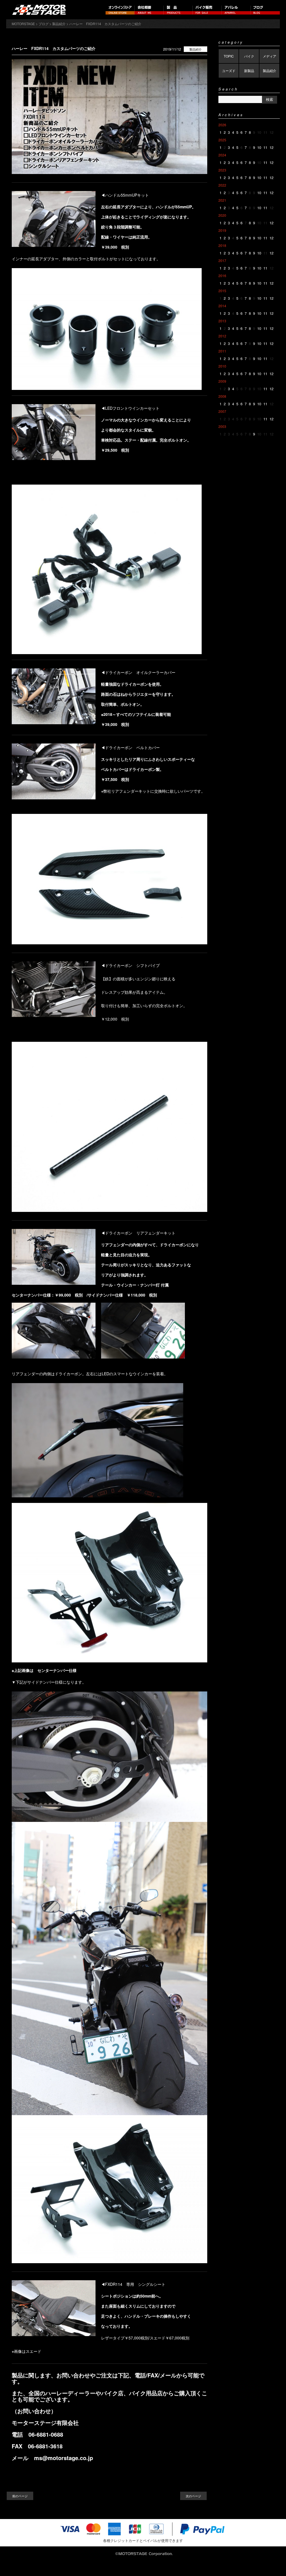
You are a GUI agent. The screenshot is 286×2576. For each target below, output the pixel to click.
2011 (222, 351)
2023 (222, 170)
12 (271, 147)
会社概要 (149, 10)
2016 (222, 276)
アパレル (236, 10)
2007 (222, 411)
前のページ (20, 2496)
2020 (222, 215)
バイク (249, 56)
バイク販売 (207, 10)
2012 (222, 336)
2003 (222, 426)
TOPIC (229, 56)
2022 (222, 185)
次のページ (193, 2496)
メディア (270, 56)
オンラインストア (120, 10)
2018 (222, 245)
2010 (222, 366)
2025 (222, 140)
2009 (222, 381)
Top (273, 2563)
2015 (222, 291)
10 (259, 147)
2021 (222, 200)
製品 (178, 10)
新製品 (249, 71)
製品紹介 (196, 49)
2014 (222, 306)
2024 (222, 155)
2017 (222, 260)
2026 (222, 125)
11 (265, 147)
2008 (222, 396)
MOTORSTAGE (23, 24)
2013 (222, 321)
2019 (222, 230)
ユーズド (229, 71)
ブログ (265, 10)
